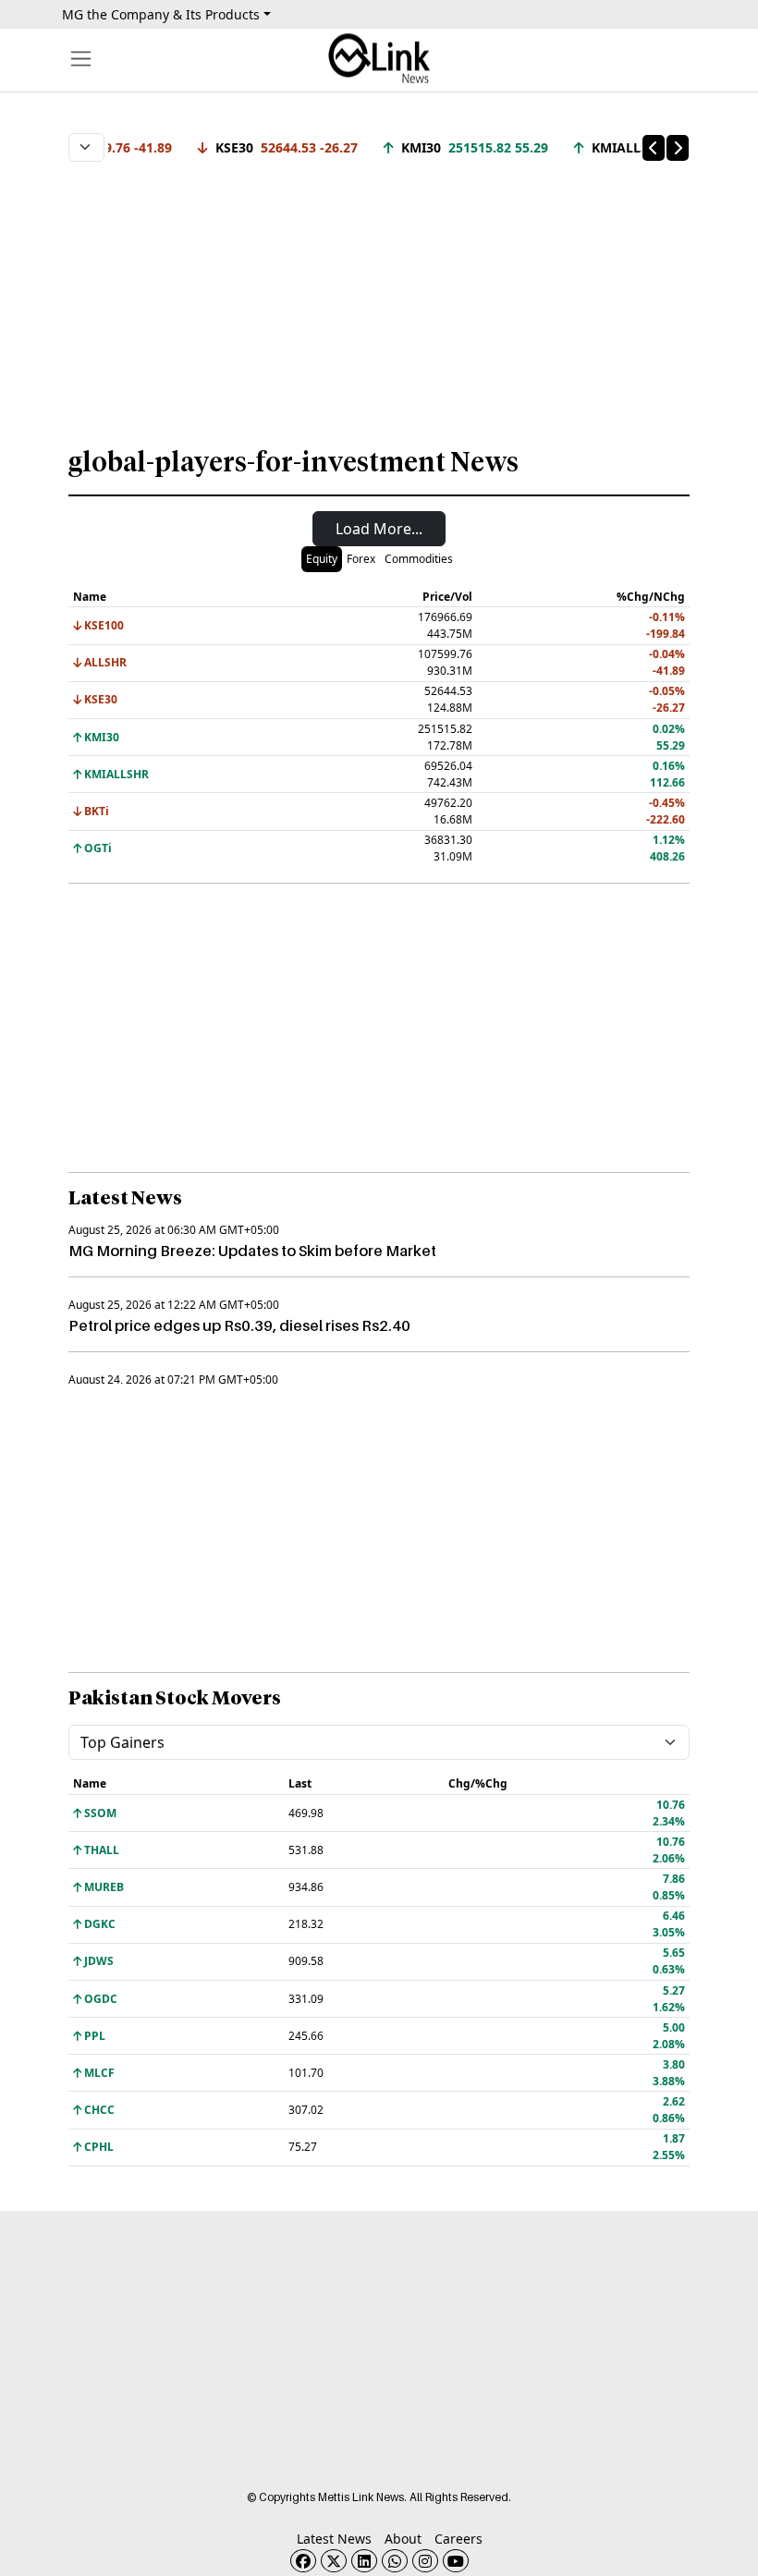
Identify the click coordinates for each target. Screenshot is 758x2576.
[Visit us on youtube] (456, 2561)
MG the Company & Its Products (161, 14)
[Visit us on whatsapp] (395, 2561)
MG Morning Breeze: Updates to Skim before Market (252, 1251)
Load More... (379, 529)
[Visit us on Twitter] (334, 2561)
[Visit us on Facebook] (303, 2561)
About (403, 2539)
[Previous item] (654, 148)
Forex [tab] (361, 559)
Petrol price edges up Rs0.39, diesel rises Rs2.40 (239, 1325)
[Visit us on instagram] (425, 2561)
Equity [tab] (322, 559)
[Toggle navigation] (81, 59)
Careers (458, 2539)
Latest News (334, 2539)
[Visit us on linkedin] (364, 2561)
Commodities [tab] (419, 559)
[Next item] (678, 148)
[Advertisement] (379, 295)
